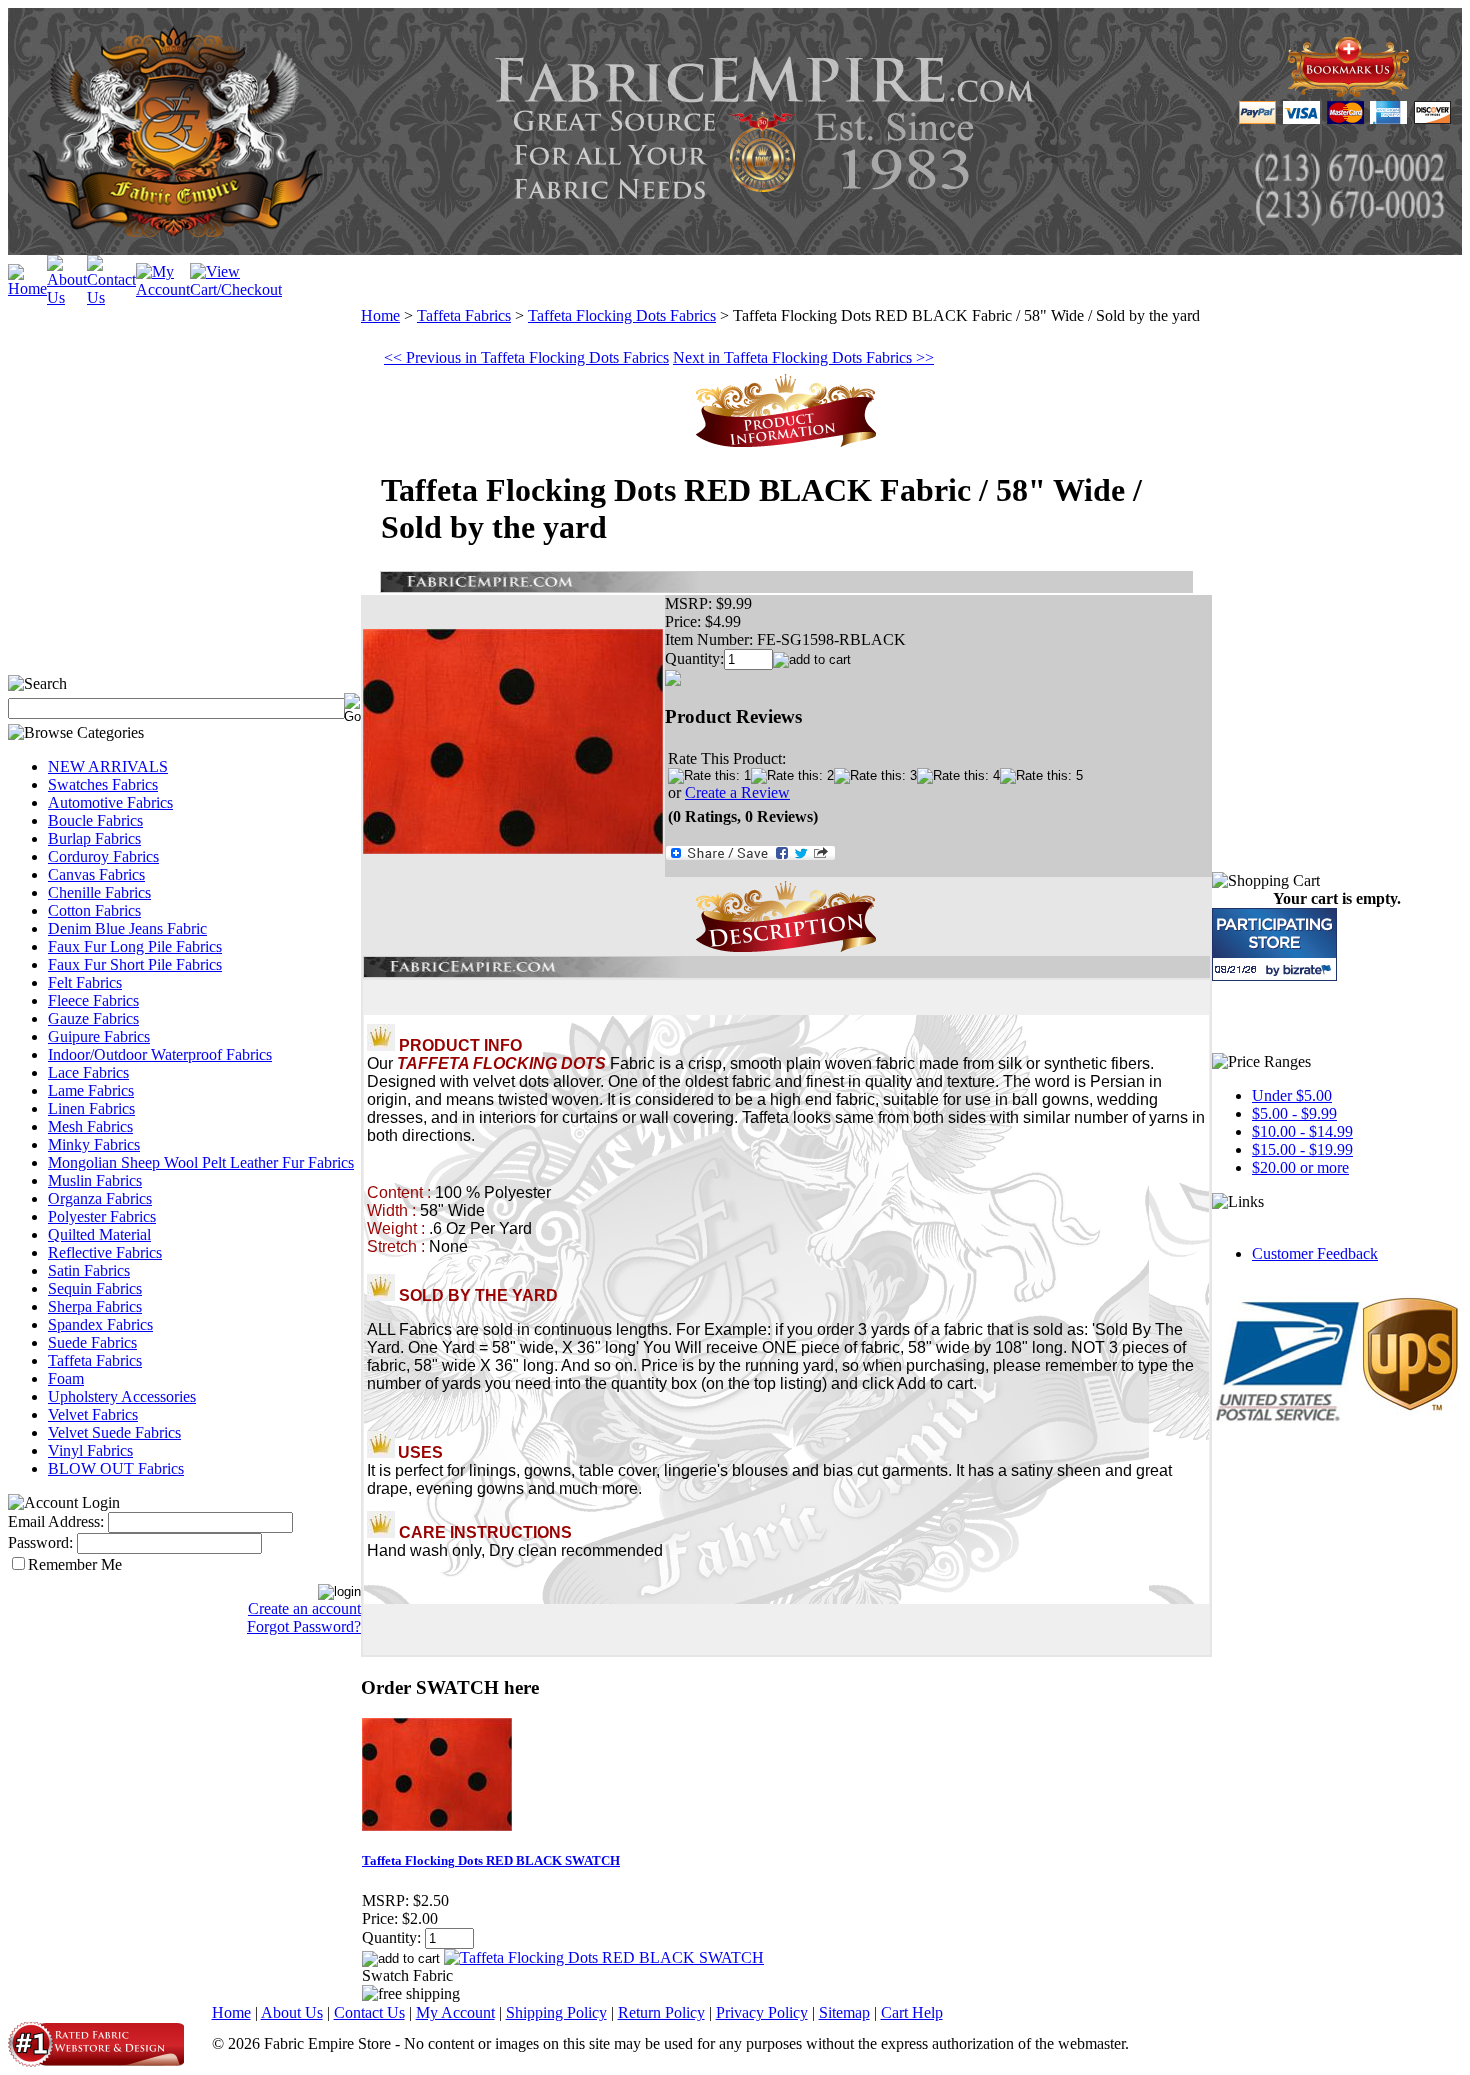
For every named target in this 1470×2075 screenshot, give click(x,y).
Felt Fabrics (85, 982)
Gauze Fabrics (93, 1018)
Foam (66, 1378)
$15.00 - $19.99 (1302, 1149)
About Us (292, 2012)
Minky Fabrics (94, 1144)
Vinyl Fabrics (90, 1450)
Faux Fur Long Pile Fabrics (135, 946)
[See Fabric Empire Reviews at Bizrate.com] (1274, 944)
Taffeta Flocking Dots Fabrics (622, 315)
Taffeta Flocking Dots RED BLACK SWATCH (491, 1860)
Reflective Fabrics (105, 1252)
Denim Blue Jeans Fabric (127, 928)
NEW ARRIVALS (108, 766)
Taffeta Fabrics (95, 1360)
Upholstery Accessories (122, 1396)
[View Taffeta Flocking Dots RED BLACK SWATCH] (604, 1957)
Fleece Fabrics (93, 1000)
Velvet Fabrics (93, 1414)
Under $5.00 (1292, 1095)
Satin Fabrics (89, 1270)
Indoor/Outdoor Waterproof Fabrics (160, 1054)
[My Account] (163, 289)
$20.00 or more (1300, 1167)
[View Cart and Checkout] (236, 289)
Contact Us (369, 2012)
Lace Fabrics (88, 1072)
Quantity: (694, 658)
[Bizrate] (1309, 969)
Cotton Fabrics (94, 910)
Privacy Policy (762, 2012)
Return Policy (661, 2012)
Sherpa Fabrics (95, 1306)
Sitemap (844, 2012)
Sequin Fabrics (95, 1288)
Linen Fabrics (91, 1108)
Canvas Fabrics (96, 874)
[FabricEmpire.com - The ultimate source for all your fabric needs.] (1349, 91)
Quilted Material (99, 1234)
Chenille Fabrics (99, 892)
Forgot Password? (304, 1626)
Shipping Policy (556, 2012)
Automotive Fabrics (110, 802)
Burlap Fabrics (94, 838)
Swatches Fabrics (103, 784)
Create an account (304, 1608)
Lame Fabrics (91, 1090)
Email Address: (56, 1521)
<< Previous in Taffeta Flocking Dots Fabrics (526, 357)
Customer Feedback (1315, 1253)
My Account (455, 2012)
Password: (40, 1542)
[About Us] (67, 297)
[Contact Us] (111, 297)
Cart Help (912, 2012)
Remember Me (75, 1564)
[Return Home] (27, 288)
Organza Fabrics (100, 1198)
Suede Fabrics (92, 1342)
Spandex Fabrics (100, 1324)
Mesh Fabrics (90, 1126)
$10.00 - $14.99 (1302, 1131)
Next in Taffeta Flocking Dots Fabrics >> (803, 357)
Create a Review (737, 792)
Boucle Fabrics (95, 820)
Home (380, 315)
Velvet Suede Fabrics (114, 1432)
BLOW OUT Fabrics (116, 1468)
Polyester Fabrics (102, 1216)
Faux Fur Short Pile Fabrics (135, 964)
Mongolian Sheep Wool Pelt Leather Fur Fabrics (201, 1162)
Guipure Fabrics (99, 1036)
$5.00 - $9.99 (1294, 1113)
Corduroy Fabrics (103, 856)
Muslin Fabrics (95, 1180)
